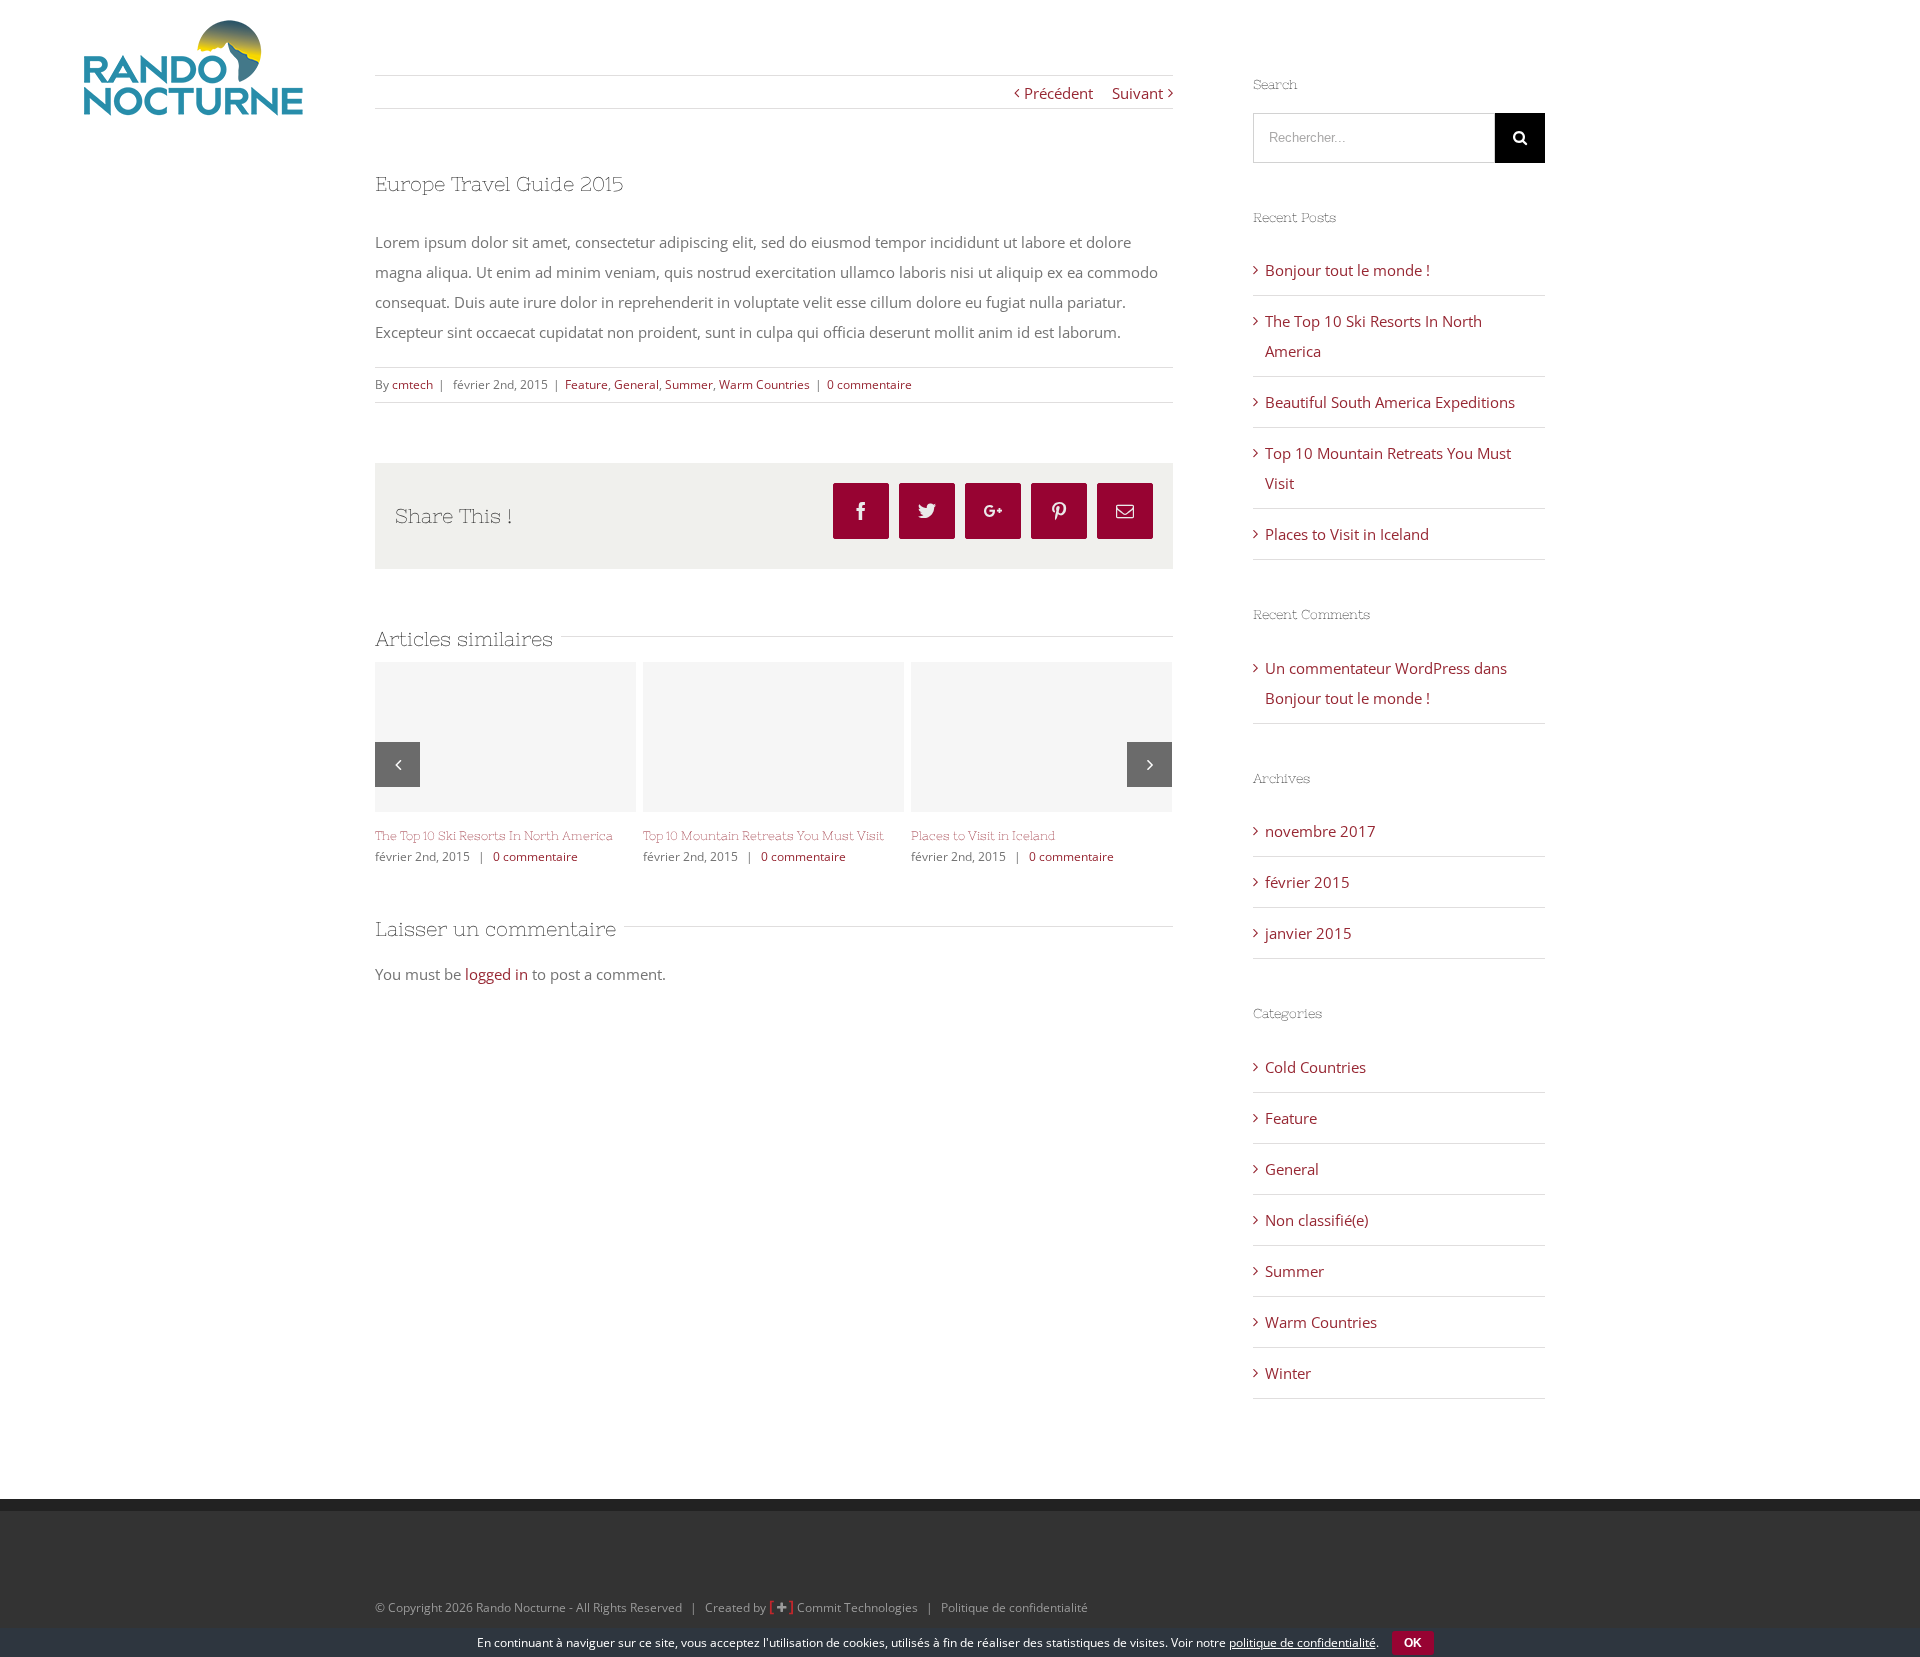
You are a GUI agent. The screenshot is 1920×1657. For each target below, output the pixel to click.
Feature (586, 384)
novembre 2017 (1320, 831)
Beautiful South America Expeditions (1390, 402)
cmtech (412, 384)
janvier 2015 (1308, 933)
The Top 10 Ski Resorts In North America (506, 737)
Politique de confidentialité (1014, 1607)
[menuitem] (997, 48)
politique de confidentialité (1302, 1642)
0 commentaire (869, 384)
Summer (689, 384)
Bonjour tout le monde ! (1347, 270)
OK (1413, 1643)
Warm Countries (764, 384)
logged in (496, 974)
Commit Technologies (857, 1607)
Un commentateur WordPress (1367, 668)
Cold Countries (1315, 1067)
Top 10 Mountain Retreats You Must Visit (774, 737)
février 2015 (1307, 882)
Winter (1288, 1373)
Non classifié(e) (1316, 1220)
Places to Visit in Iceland (1042, 737)
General (636, 384)
